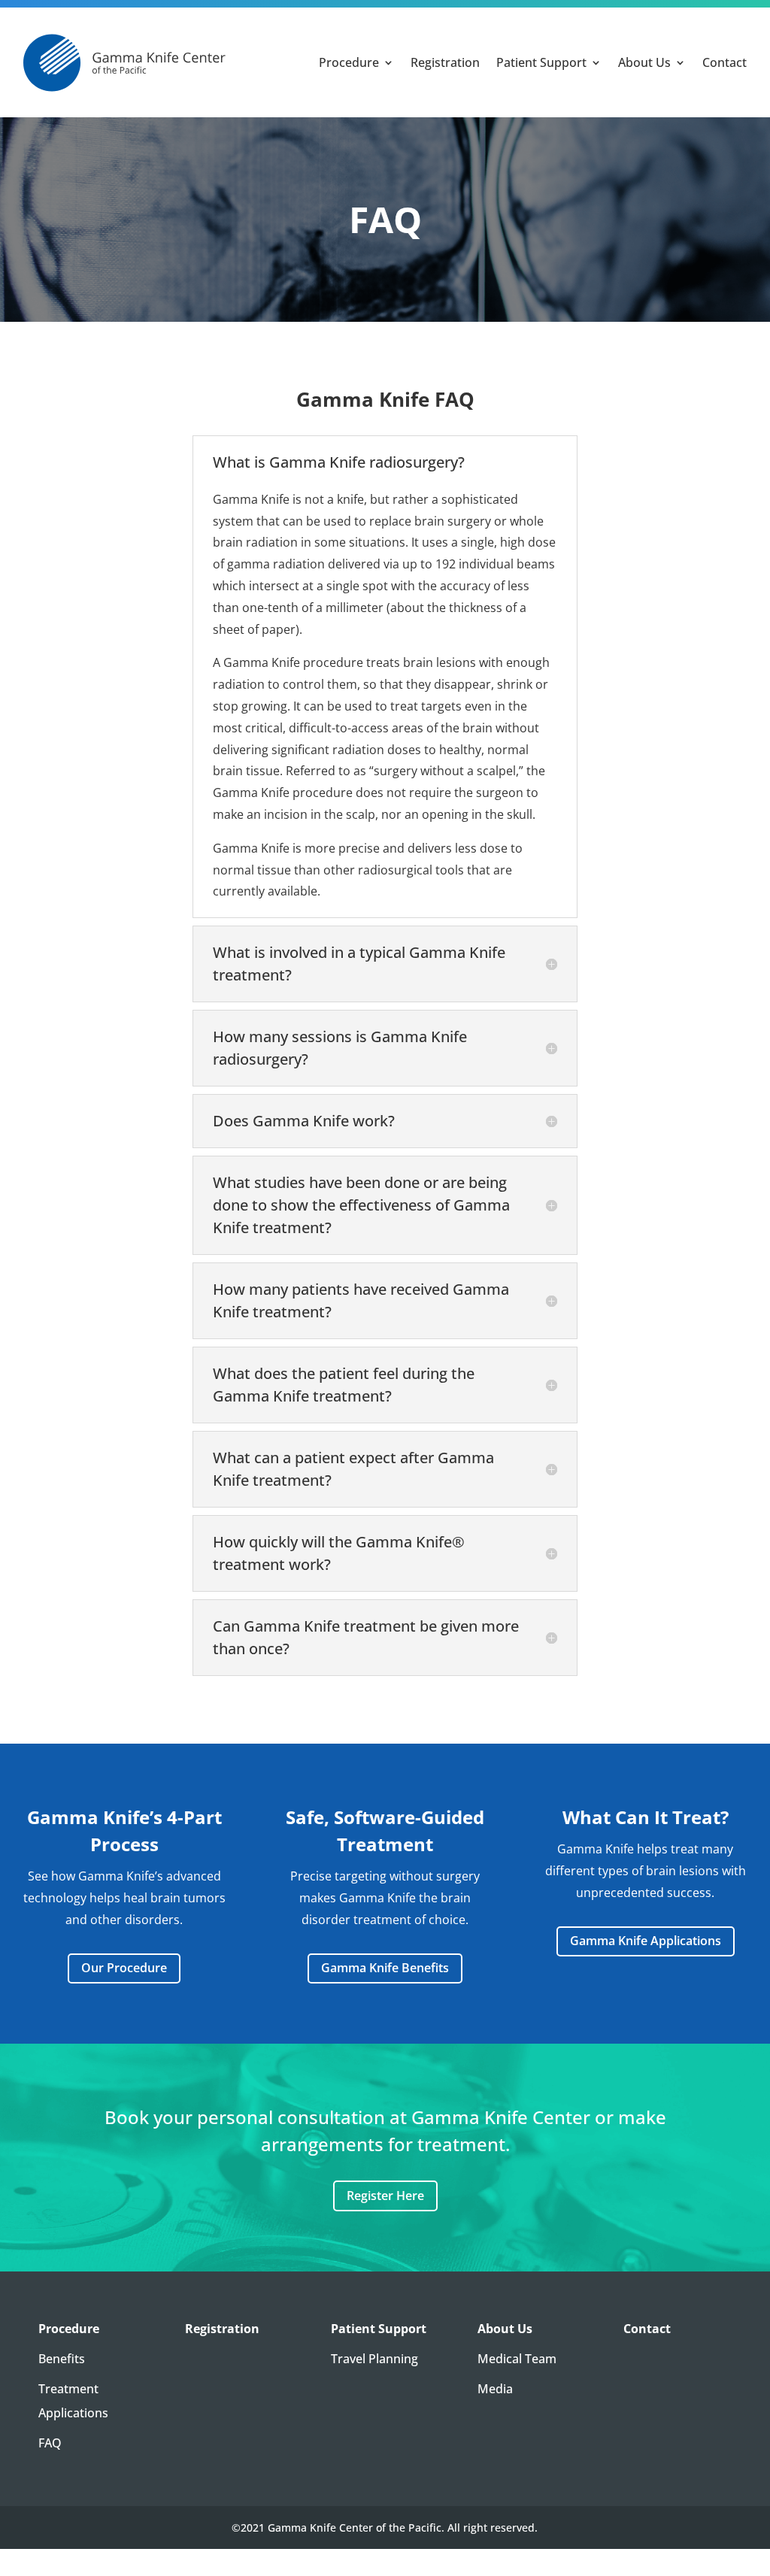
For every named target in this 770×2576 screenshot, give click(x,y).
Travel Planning (374, 2359)
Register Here (385, 2196)
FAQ (50, 2443)
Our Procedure (124, 1968)
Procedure (349, 62)
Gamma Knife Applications (646, 1941)
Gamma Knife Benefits (385, 1968)
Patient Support (541, 62)
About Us (644, 62)
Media (495, 2389)
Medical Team (517, 2359)
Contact (725, 62)
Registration (445, 62)
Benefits (62, 2359)
